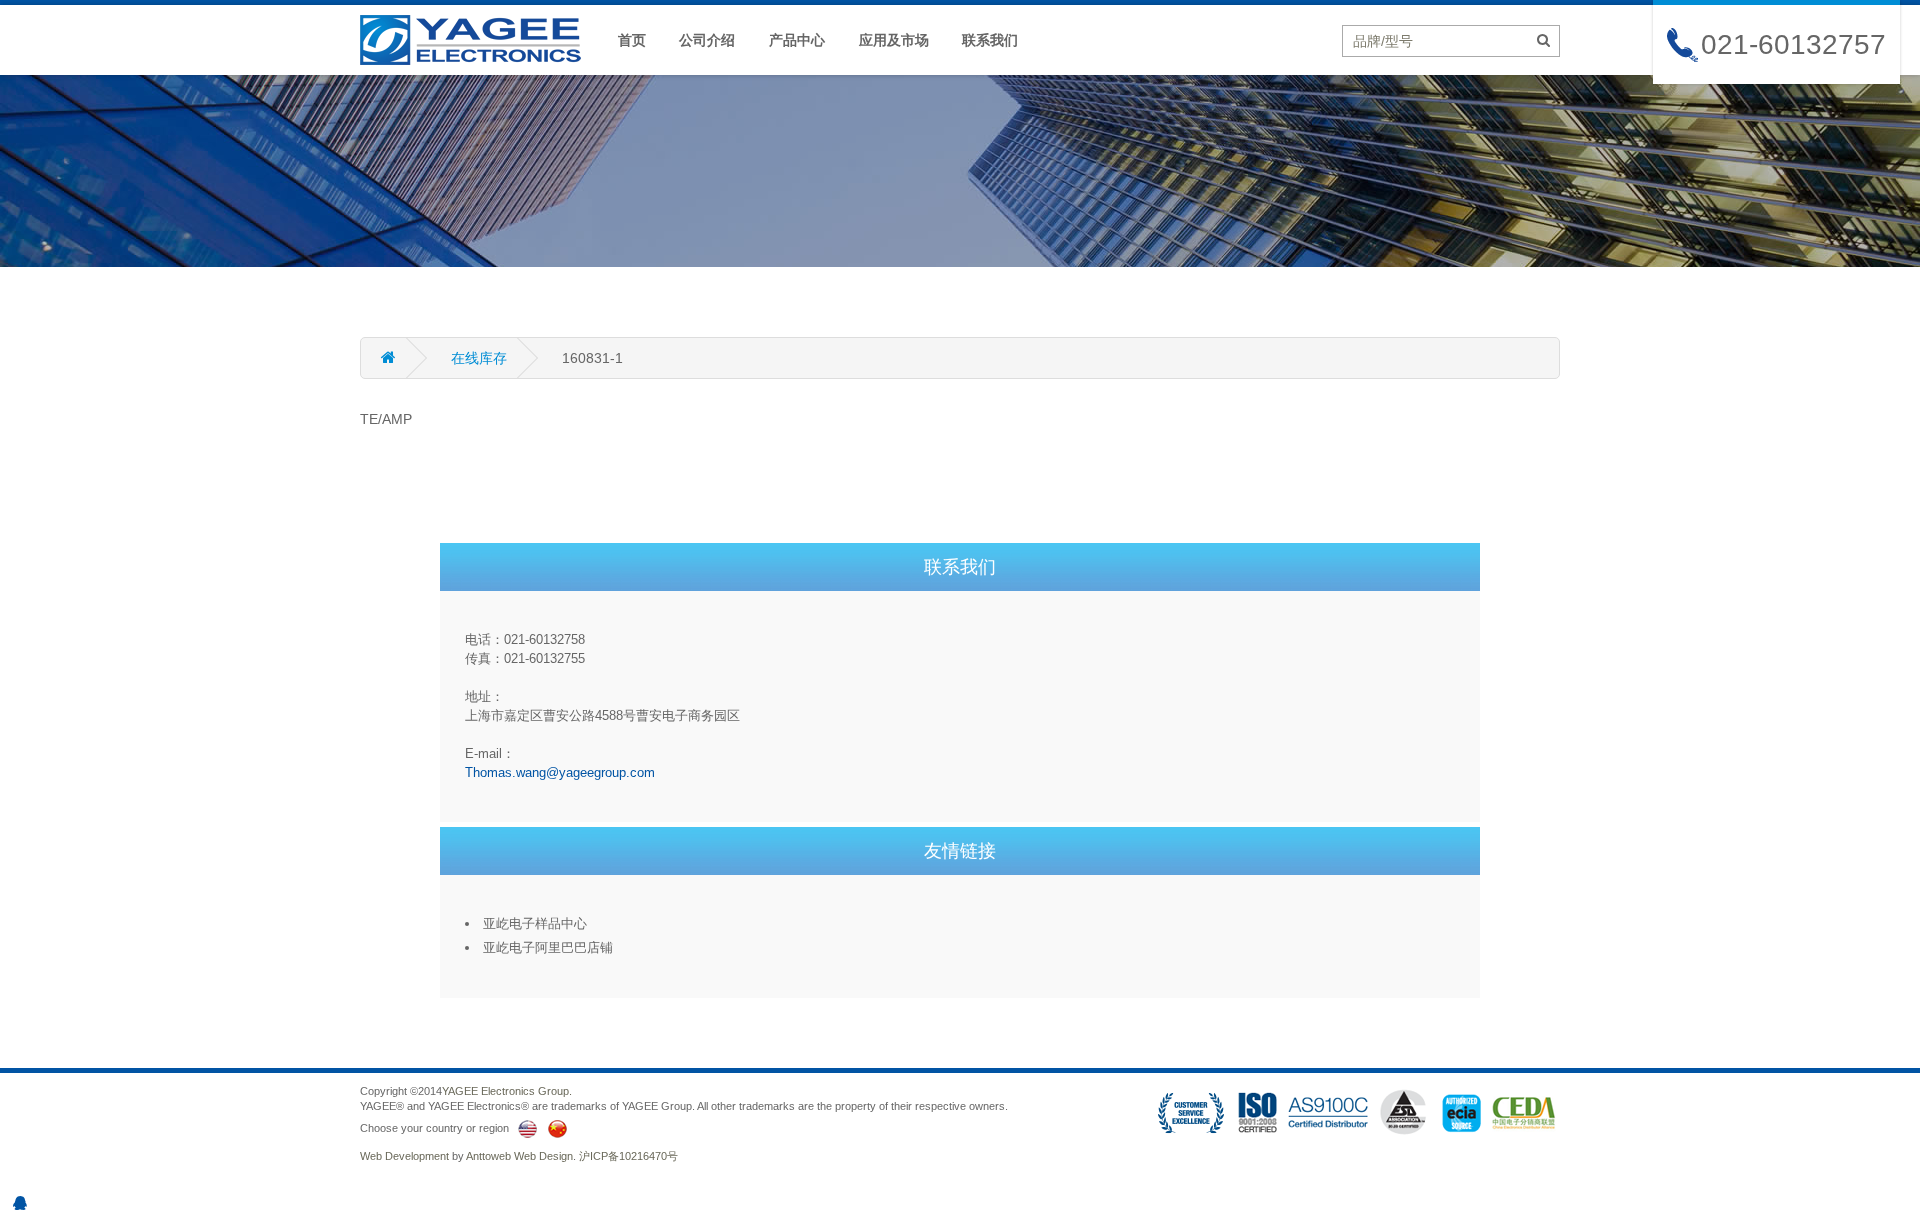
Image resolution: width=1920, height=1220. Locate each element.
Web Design (543, 1156)
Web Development (404, 1156)
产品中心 (797, 40)
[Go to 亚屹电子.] (406, 358)
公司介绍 (707, 40)
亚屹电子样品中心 (535, 923)
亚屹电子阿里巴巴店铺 (548, 947)
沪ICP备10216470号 (628, 1156)
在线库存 (479, 358)
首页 (632, 40)
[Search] (1543, 40)
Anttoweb (488, 1156)
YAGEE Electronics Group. (507, 1091)
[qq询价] (20, 1203)
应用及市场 (894, 40)
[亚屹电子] (480, 39)
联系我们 (990, 40)
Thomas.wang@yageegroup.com (560, 772)
